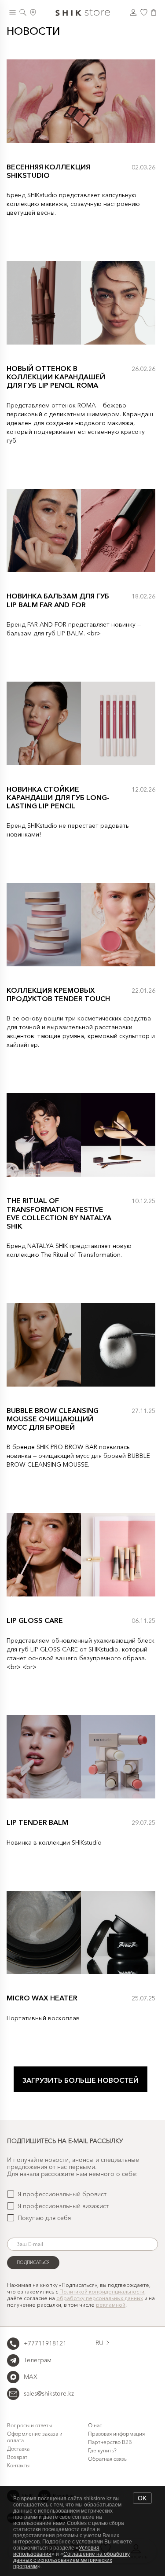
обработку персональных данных (100, 2298)
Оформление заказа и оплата (35, 2437)
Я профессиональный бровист (62, 2194)
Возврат (17, 2457)
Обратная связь (107, 2459)
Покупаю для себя (44, 2218)
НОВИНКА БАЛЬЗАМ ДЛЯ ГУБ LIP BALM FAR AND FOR (58, 600)
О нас (95, 2425)
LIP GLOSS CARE (35, 1620)
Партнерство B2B (110, 2442)
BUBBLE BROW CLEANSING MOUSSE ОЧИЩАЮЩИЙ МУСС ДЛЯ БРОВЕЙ (53, 1419)
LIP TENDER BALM (37, 1822)
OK (142, 2498)
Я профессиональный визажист (63, 2206)
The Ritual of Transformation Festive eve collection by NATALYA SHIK (59, 1213)
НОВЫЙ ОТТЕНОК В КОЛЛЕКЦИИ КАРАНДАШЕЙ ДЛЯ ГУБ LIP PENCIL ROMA (56, 377)
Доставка (18, 2449)
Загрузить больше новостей (81, 2080)
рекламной (111, 2305)
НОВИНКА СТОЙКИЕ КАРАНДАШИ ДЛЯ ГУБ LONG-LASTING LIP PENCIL (58, 797)
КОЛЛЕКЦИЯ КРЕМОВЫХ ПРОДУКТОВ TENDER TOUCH (58, 994)
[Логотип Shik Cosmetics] (83, 12)
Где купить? (102, 2450)
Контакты (18, 2465)
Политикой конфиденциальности (102, 2292)
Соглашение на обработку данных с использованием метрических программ (71, 2560)
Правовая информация (116, 2434)
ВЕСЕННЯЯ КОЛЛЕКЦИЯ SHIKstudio (48, 171)
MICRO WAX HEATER (42, 1998)
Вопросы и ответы (29, 2425)
